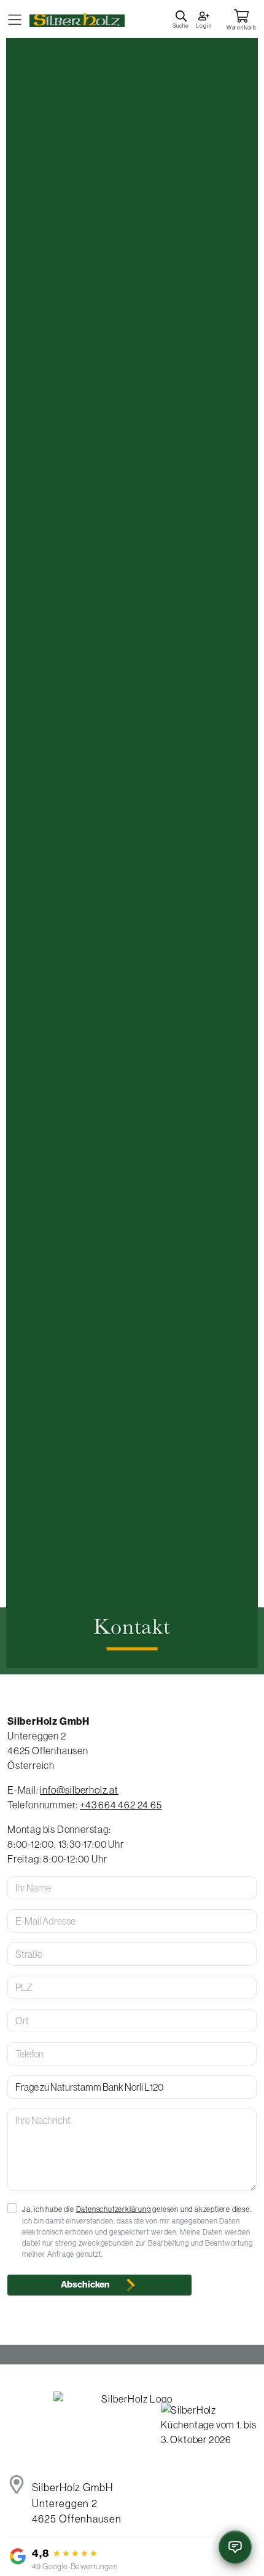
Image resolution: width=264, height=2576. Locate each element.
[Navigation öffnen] (15, 19)
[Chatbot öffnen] (235, 2547)
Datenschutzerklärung (114, 2209)
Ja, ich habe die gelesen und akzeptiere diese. (137, 2209)
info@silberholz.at (79, 1790)
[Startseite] (77, 18)
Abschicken (86, 2284)
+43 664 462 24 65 (121, 1805)
